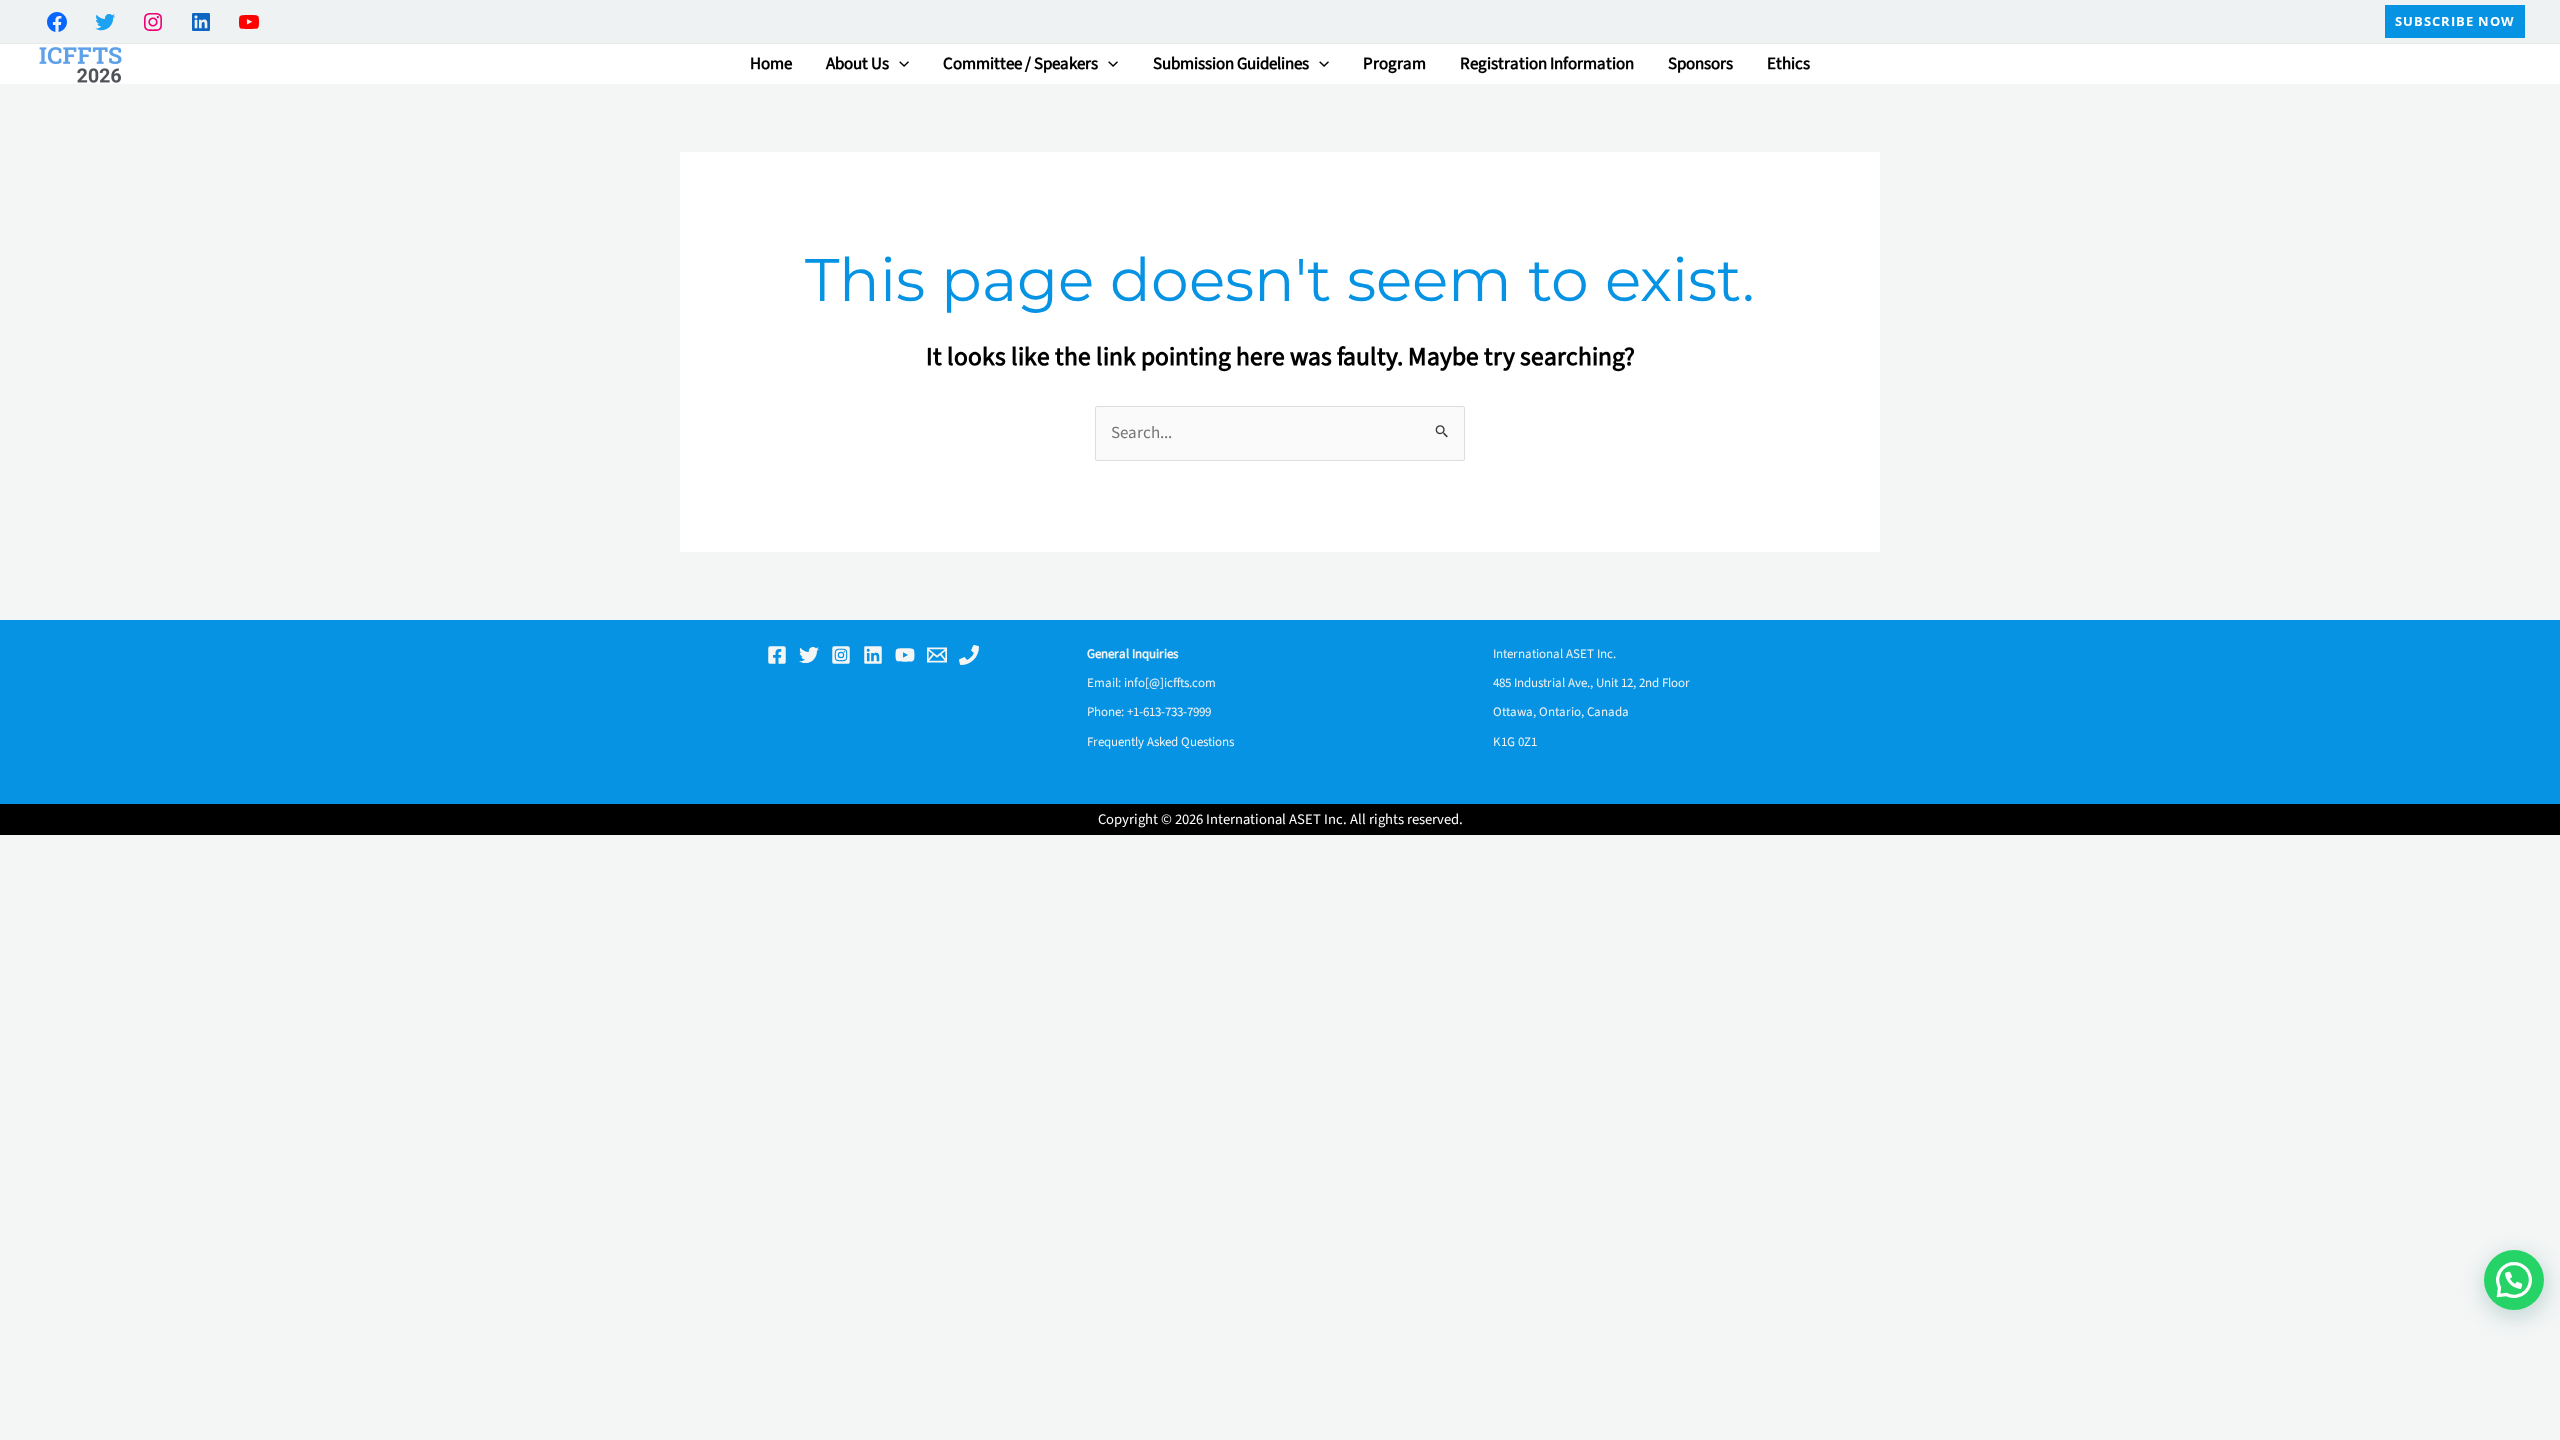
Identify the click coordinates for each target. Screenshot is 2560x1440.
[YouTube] (905, 655)
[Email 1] (937, 655)
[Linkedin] (873, 655)
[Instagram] (841, 655)
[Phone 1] (969, 655)
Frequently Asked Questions (1160, 742)
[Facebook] (777, 655)
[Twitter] (809, 655)
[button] (2455, 21)
